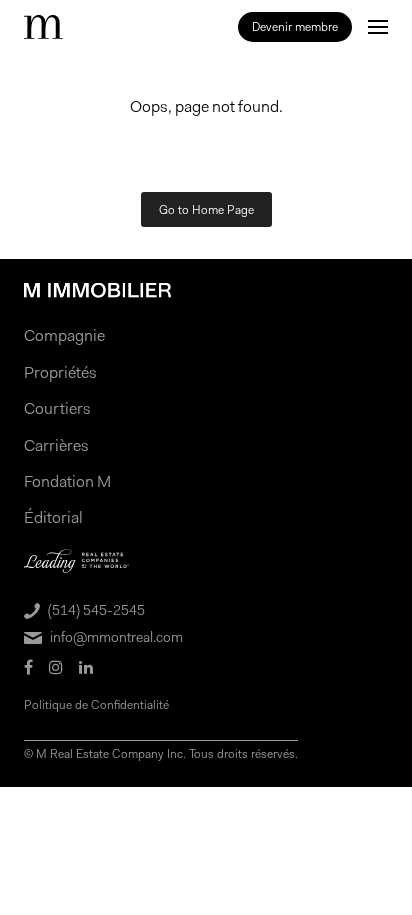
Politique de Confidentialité (96, 705)
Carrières (56, 445)
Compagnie (64, 335)
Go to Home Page (206, 210)
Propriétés (60, 372)
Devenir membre (295, 27)
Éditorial (53, 517)
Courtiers (57, 408)
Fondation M (67, 481)
